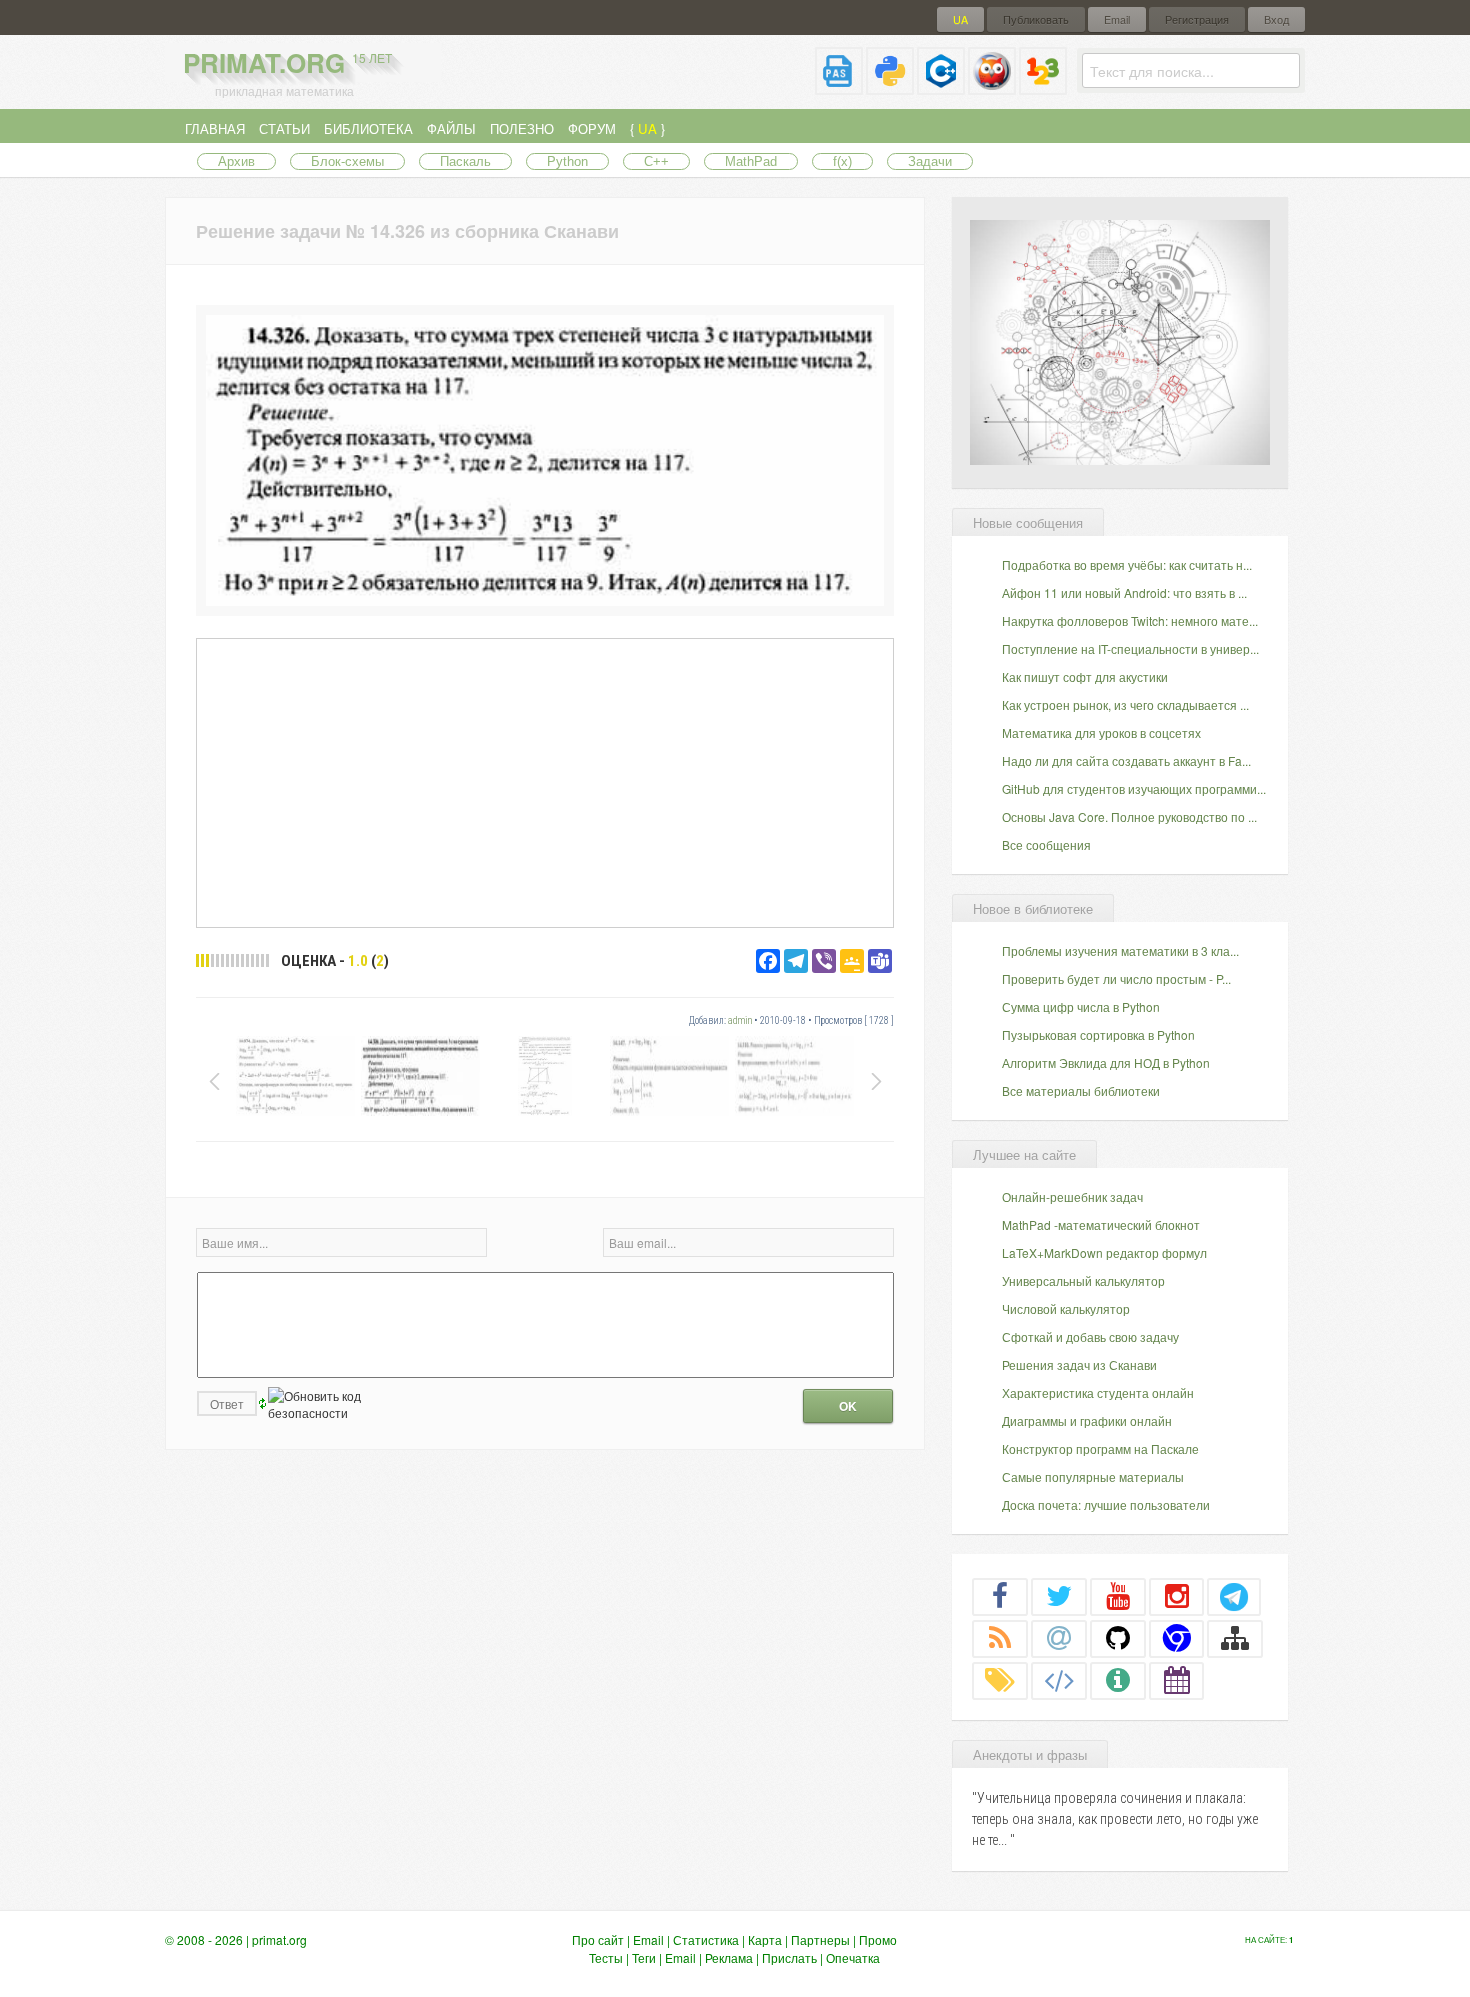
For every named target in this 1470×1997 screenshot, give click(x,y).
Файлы (451, 128)
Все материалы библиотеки (1081, 1090)
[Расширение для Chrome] (1177, 1638)
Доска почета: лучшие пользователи (1106, 1504)
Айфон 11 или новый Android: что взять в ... (1124, 592)
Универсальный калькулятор (1083, 1280)
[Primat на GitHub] (1118, 1638)
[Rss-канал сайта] (1000, 1638)
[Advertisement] (545, 782)
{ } (647, 128)
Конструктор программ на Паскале (1100, 1448)
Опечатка (853, 1957)
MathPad (751, 161)
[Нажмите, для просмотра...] (545, 600)
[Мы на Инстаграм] (1177, 1596)
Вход (1276, 19)
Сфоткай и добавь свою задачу (1090, 1336)
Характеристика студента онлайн (1098, 1392)
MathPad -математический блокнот (1101, 1224)
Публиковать (1036, 19)
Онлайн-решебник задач (1072, 1196)
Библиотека (368, 128)
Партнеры (820, 1939)
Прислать (789, 1957)
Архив (236, 161)
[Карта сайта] (1235, 1638)
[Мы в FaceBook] (1000, 1596)
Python (567, 161)
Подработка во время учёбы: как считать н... (1127, 564)
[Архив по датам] (1177, 1680)
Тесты (606, 1957)
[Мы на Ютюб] (1118, 1596)
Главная (215, 128)
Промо (878, 1939)
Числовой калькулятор (1066, 1308)
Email (1117, 19)
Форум (592, 128)
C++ (656, 161)
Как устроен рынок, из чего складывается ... (1125, 704)
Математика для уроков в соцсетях (1101, 732)
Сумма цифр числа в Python (1081, 1006)
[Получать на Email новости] (1059, 1638)
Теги (644, 1957)
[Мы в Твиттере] (1059, 1596)
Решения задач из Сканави (1079, 1364)
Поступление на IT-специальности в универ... (1130, 648)
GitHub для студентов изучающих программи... (1134, 788)
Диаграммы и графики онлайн (1087, 1420)
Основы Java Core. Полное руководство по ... (1129, 816)
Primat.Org (287, 62)
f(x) (842, 161)
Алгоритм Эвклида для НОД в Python (1106, 1062)
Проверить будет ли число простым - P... (1116, 978)
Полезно (522, 128)
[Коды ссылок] (1059, 1680)
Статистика (706, 1939)
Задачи (930, 161)
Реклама (729, 1957)
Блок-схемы (347, 161)
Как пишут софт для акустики (1085, 676)
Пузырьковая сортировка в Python (1098, 1034)
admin (740, 1020)
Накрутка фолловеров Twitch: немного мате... (1130, 620)
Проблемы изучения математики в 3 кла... (1120, 950)
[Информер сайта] (1118, 1680)
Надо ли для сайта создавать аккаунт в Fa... (1126, 760)
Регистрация (1197, 19)
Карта (765, 1939)
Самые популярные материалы (1093, 1476)
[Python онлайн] (890, 86)
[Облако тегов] (1000, 1680)
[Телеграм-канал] (1234, 1596)
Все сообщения (1046, 844)
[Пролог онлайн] (992, 86)
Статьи (284, 128)
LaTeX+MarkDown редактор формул (1104, 1252)
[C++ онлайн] (941, 86)
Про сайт (598, 1939)
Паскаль (465, 161)
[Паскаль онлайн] (839, 86)
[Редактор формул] (1043, 86)
